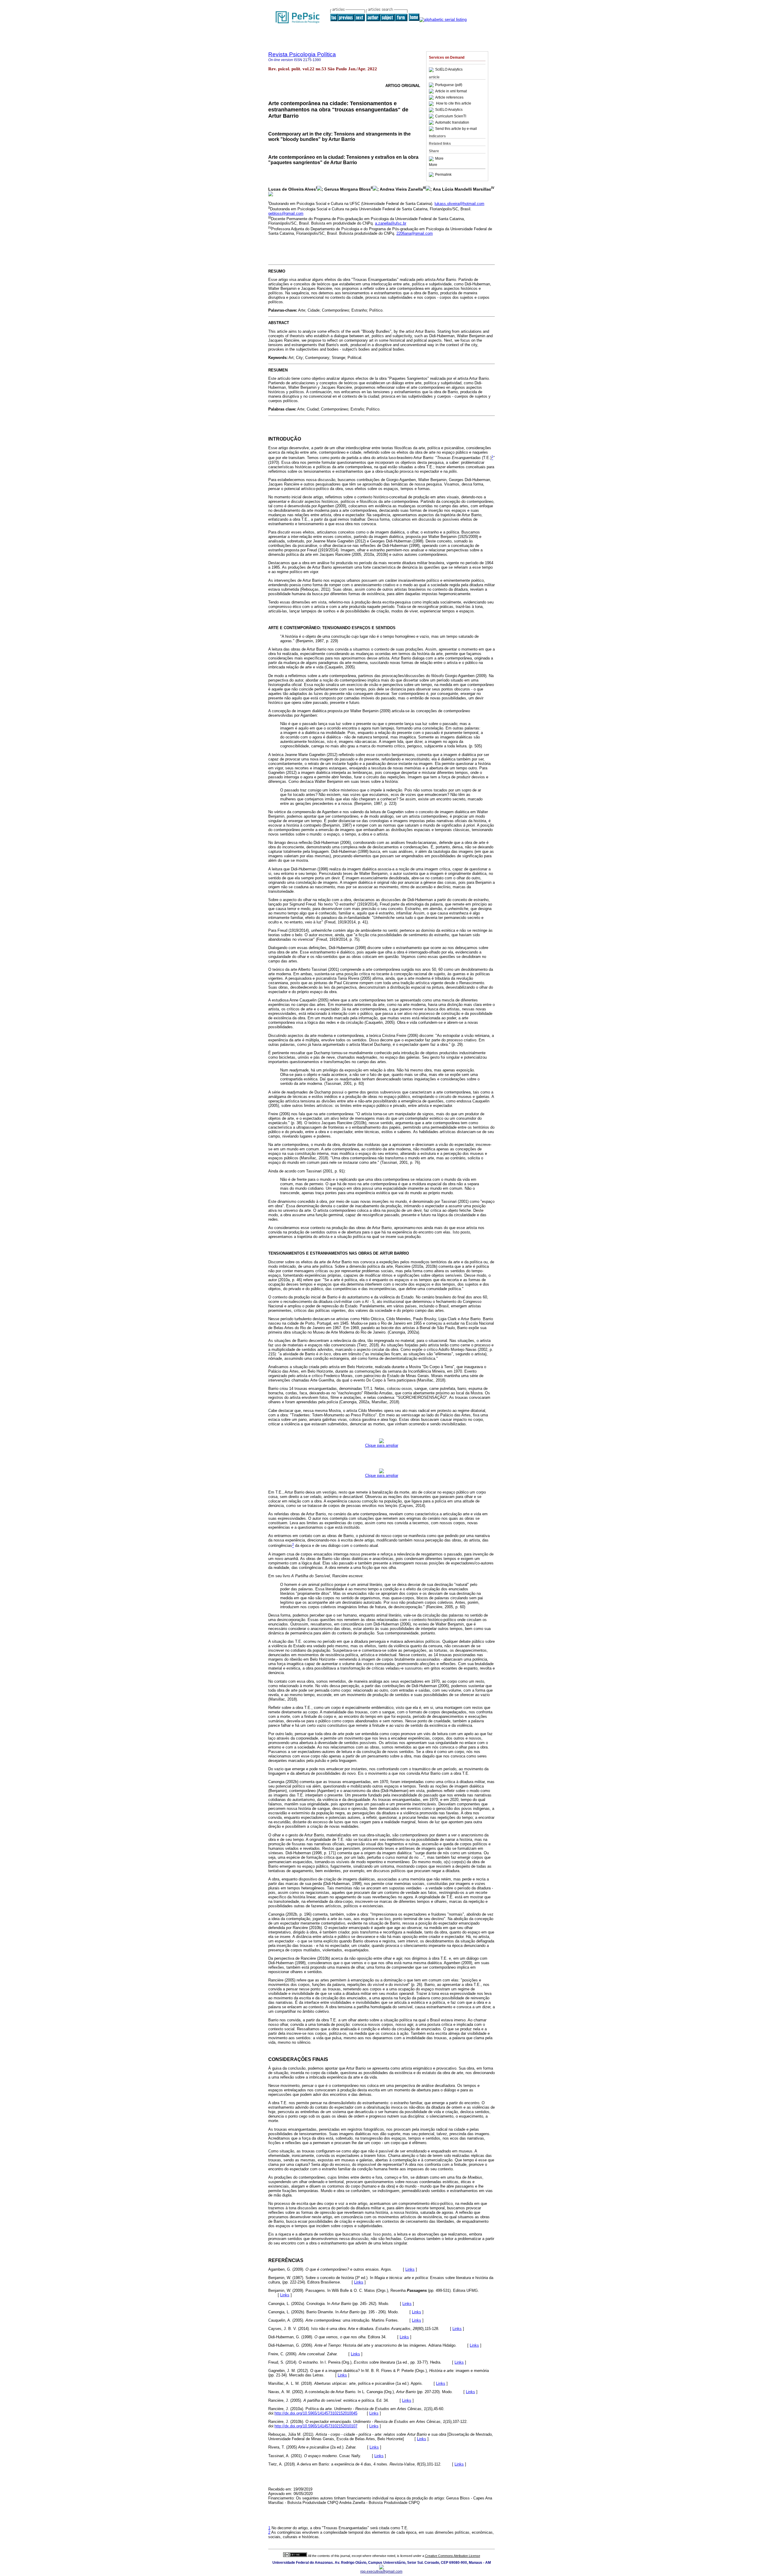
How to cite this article (454, 104)
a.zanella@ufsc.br (391, 223)
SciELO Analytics (449, 70)
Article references (449, 97)
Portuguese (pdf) (449, 85)
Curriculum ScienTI (451, 116)
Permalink (443, 175)
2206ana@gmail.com (415, 233)
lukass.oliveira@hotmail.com (459, 204)
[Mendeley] (432, 159)
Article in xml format (451, 91)
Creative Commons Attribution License (453, 2556)
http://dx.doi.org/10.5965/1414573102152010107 (316, 2426)
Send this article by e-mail (456, 129)
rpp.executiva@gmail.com (381, 2572)
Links (410, 2269)
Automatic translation (452, 122)
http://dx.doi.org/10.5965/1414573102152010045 (316, 2413)
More (439, 159)
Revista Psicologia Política (302, 54)
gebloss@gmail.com (286, 213)
